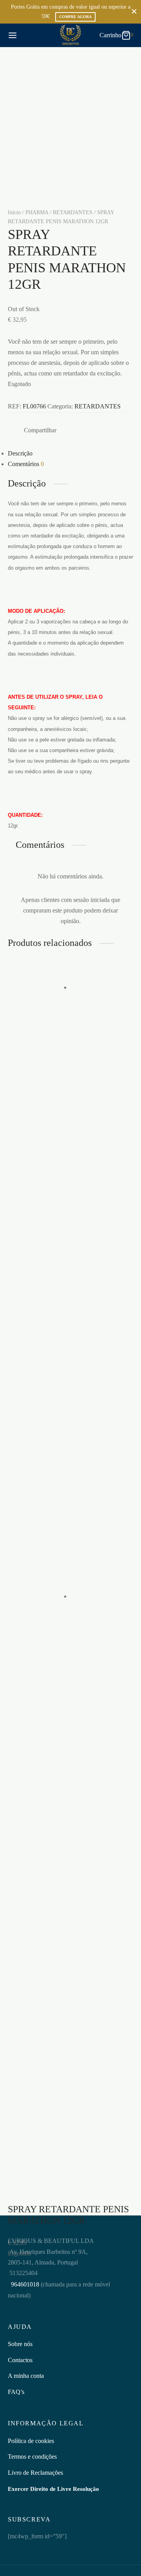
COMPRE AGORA (75, 17)
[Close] (134, 12)
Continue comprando (52, 78)
